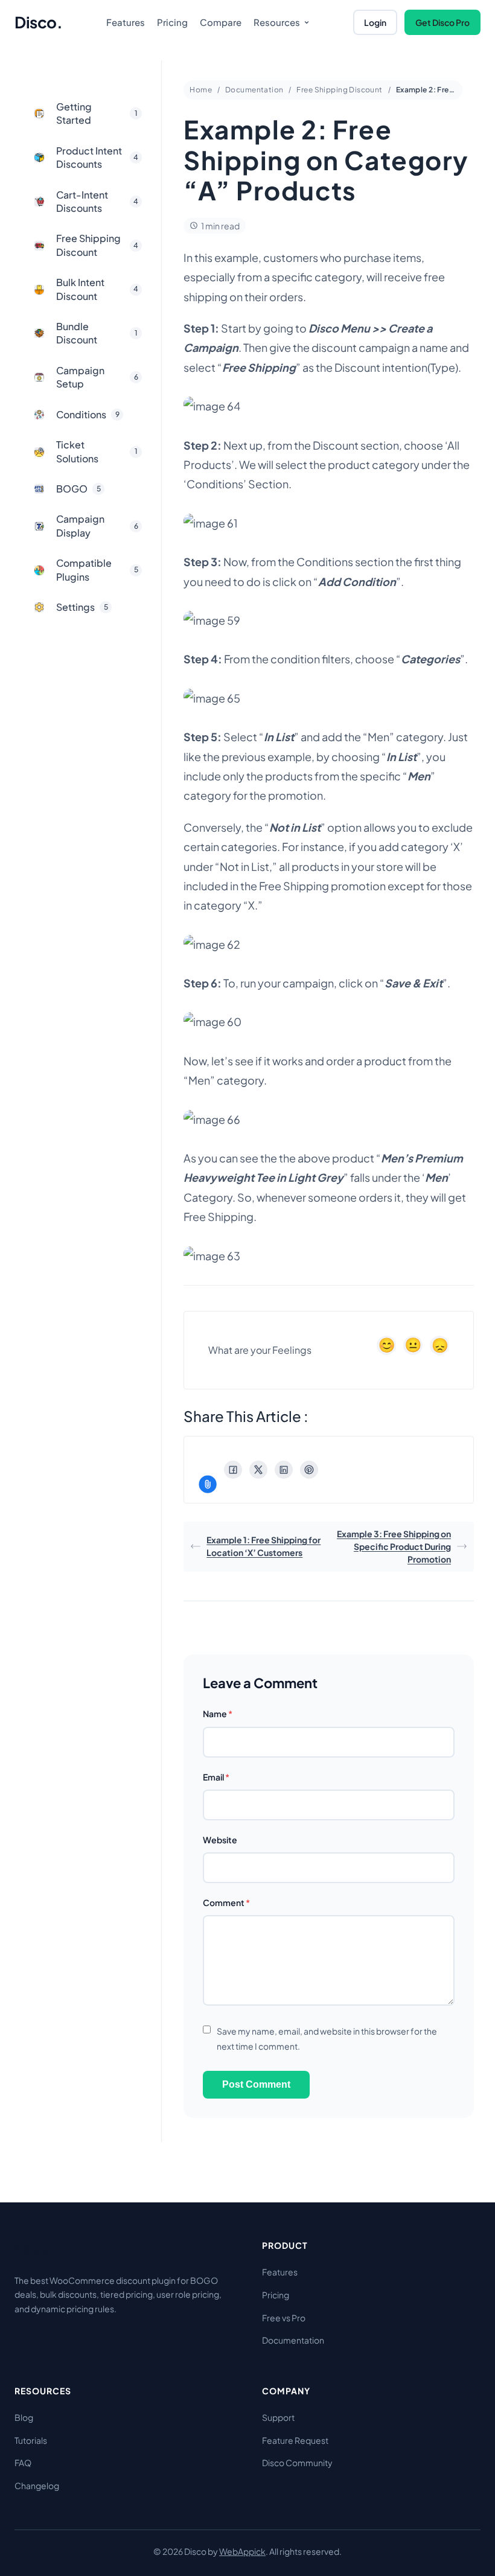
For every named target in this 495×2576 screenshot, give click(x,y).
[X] (258, 1470)
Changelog (37, 2485)
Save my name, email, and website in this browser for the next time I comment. (327, 2039)
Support (278, 2417)
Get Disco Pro (442, 22)
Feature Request (295, 2440)
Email (216, 1777)
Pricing (276, 2295)
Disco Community (297, 2463)
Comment (226, 1902)
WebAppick (242, 2551)
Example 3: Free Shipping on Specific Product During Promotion (394, 1546)
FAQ (23, 2463)
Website (220, 1840)
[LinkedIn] (284, 1470)
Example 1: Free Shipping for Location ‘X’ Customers (263, 1546)
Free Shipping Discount (339, 90)
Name (218, 1714)
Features (280, 2272)
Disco (38, 22)
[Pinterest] (309, 1470)
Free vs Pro (284, 2318)
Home (201, 90)
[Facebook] (233, 1470)
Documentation (254, 90)
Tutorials (31, 2440)
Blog (24, 2417)
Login (375, 22)
